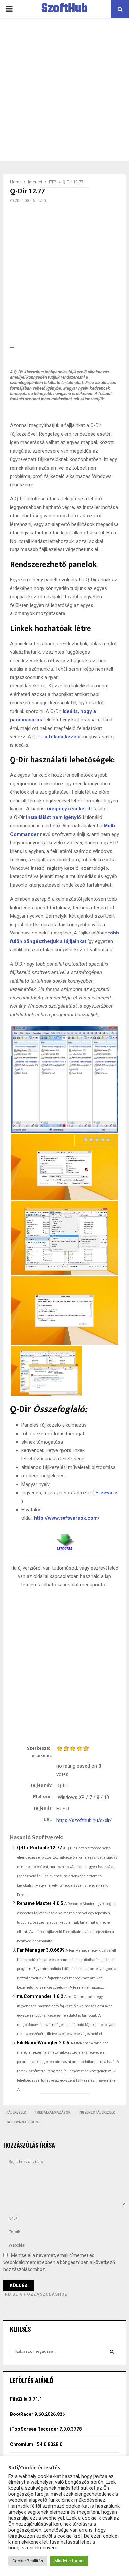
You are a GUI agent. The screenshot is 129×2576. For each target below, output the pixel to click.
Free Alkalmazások (53, 2113)
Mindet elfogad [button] (69, 2561)
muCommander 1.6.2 (40, 1996)
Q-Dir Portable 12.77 (39, 1848)
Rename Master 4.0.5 (40, 1903)
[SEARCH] (112, 2351)
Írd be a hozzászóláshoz (35, 2294)
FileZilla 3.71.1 (26, 2399)
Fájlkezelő (17, 2113)
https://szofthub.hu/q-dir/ (84, 1820)
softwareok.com (23, 2122)
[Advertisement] (64, 89)
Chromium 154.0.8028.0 (36, 2444)
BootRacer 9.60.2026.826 (37, 2414)
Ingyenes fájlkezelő (97, 2113)
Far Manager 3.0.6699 (41, 1950)
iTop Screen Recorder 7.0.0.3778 (46, 2429)
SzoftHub (64, 9)
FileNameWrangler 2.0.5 (43, 2043)
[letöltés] (64, 1540)
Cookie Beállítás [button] (28, 2561)
